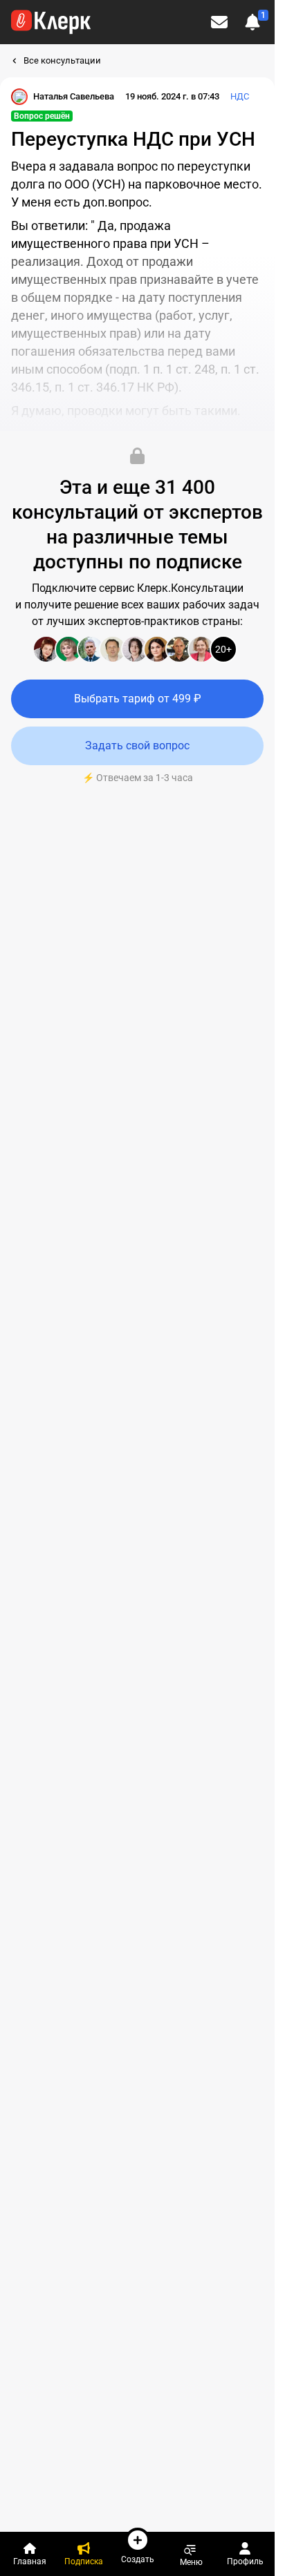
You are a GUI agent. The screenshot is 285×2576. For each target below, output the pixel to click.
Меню (191, 2562)
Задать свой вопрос (137, 746)
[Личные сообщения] (219, 22)
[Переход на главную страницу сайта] (51, 22)
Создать (138, 2559)
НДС (240, 96)
